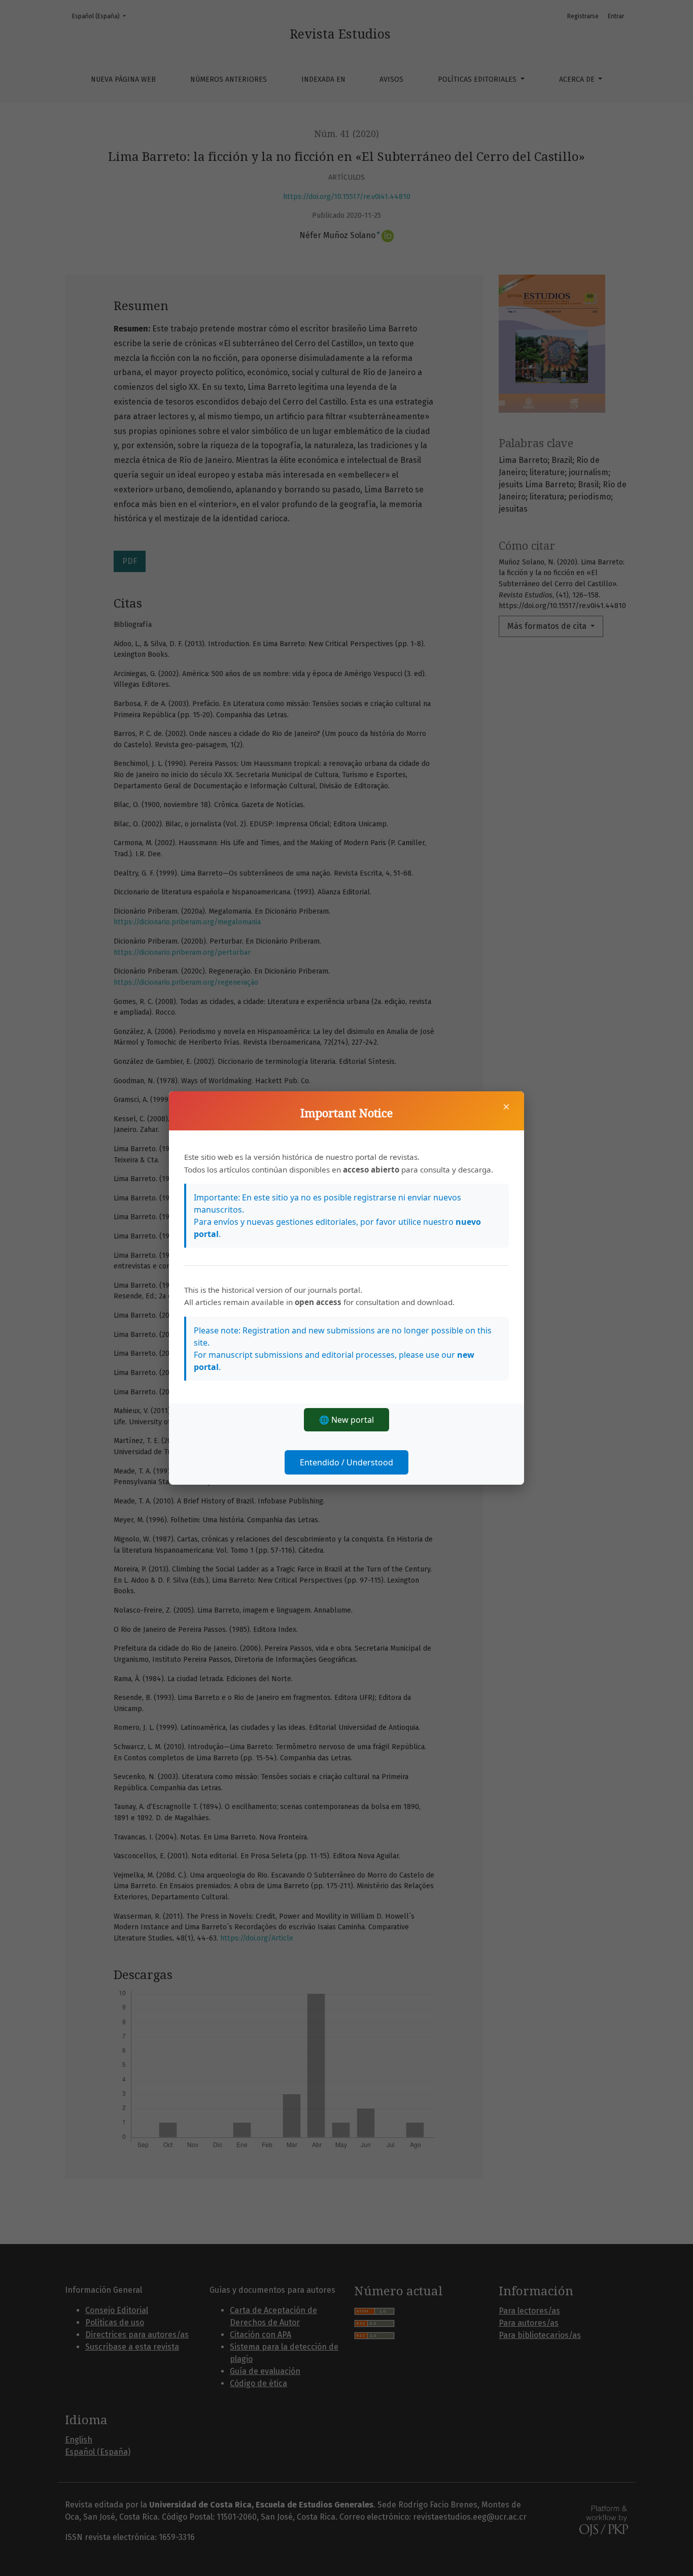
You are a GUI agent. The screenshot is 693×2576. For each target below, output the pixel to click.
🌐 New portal (346, 1420)
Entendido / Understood (346, 1462)
